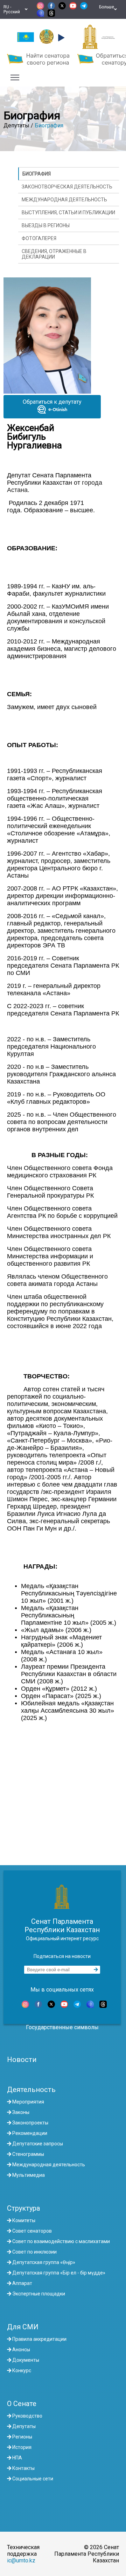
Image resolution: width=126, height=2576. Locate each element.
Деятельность (31, 2090)
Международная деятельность (64, 200)
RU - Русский (13, 9)
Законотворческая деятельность (67, 187)
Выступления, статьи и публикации (68, 213)
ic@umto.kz (21, 2560)
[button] (60, 38)
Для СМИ (23, 2327)
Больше (107, 9)
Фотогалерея (39, 238)
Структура (23, 2208)
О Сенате (22, 2404)
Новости (22, 2060)
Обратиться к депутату (52, 402)
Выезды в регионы (46, 225)
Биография (49, 125)
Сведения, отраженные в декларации (54, 254)
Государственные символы (62, 2027)
